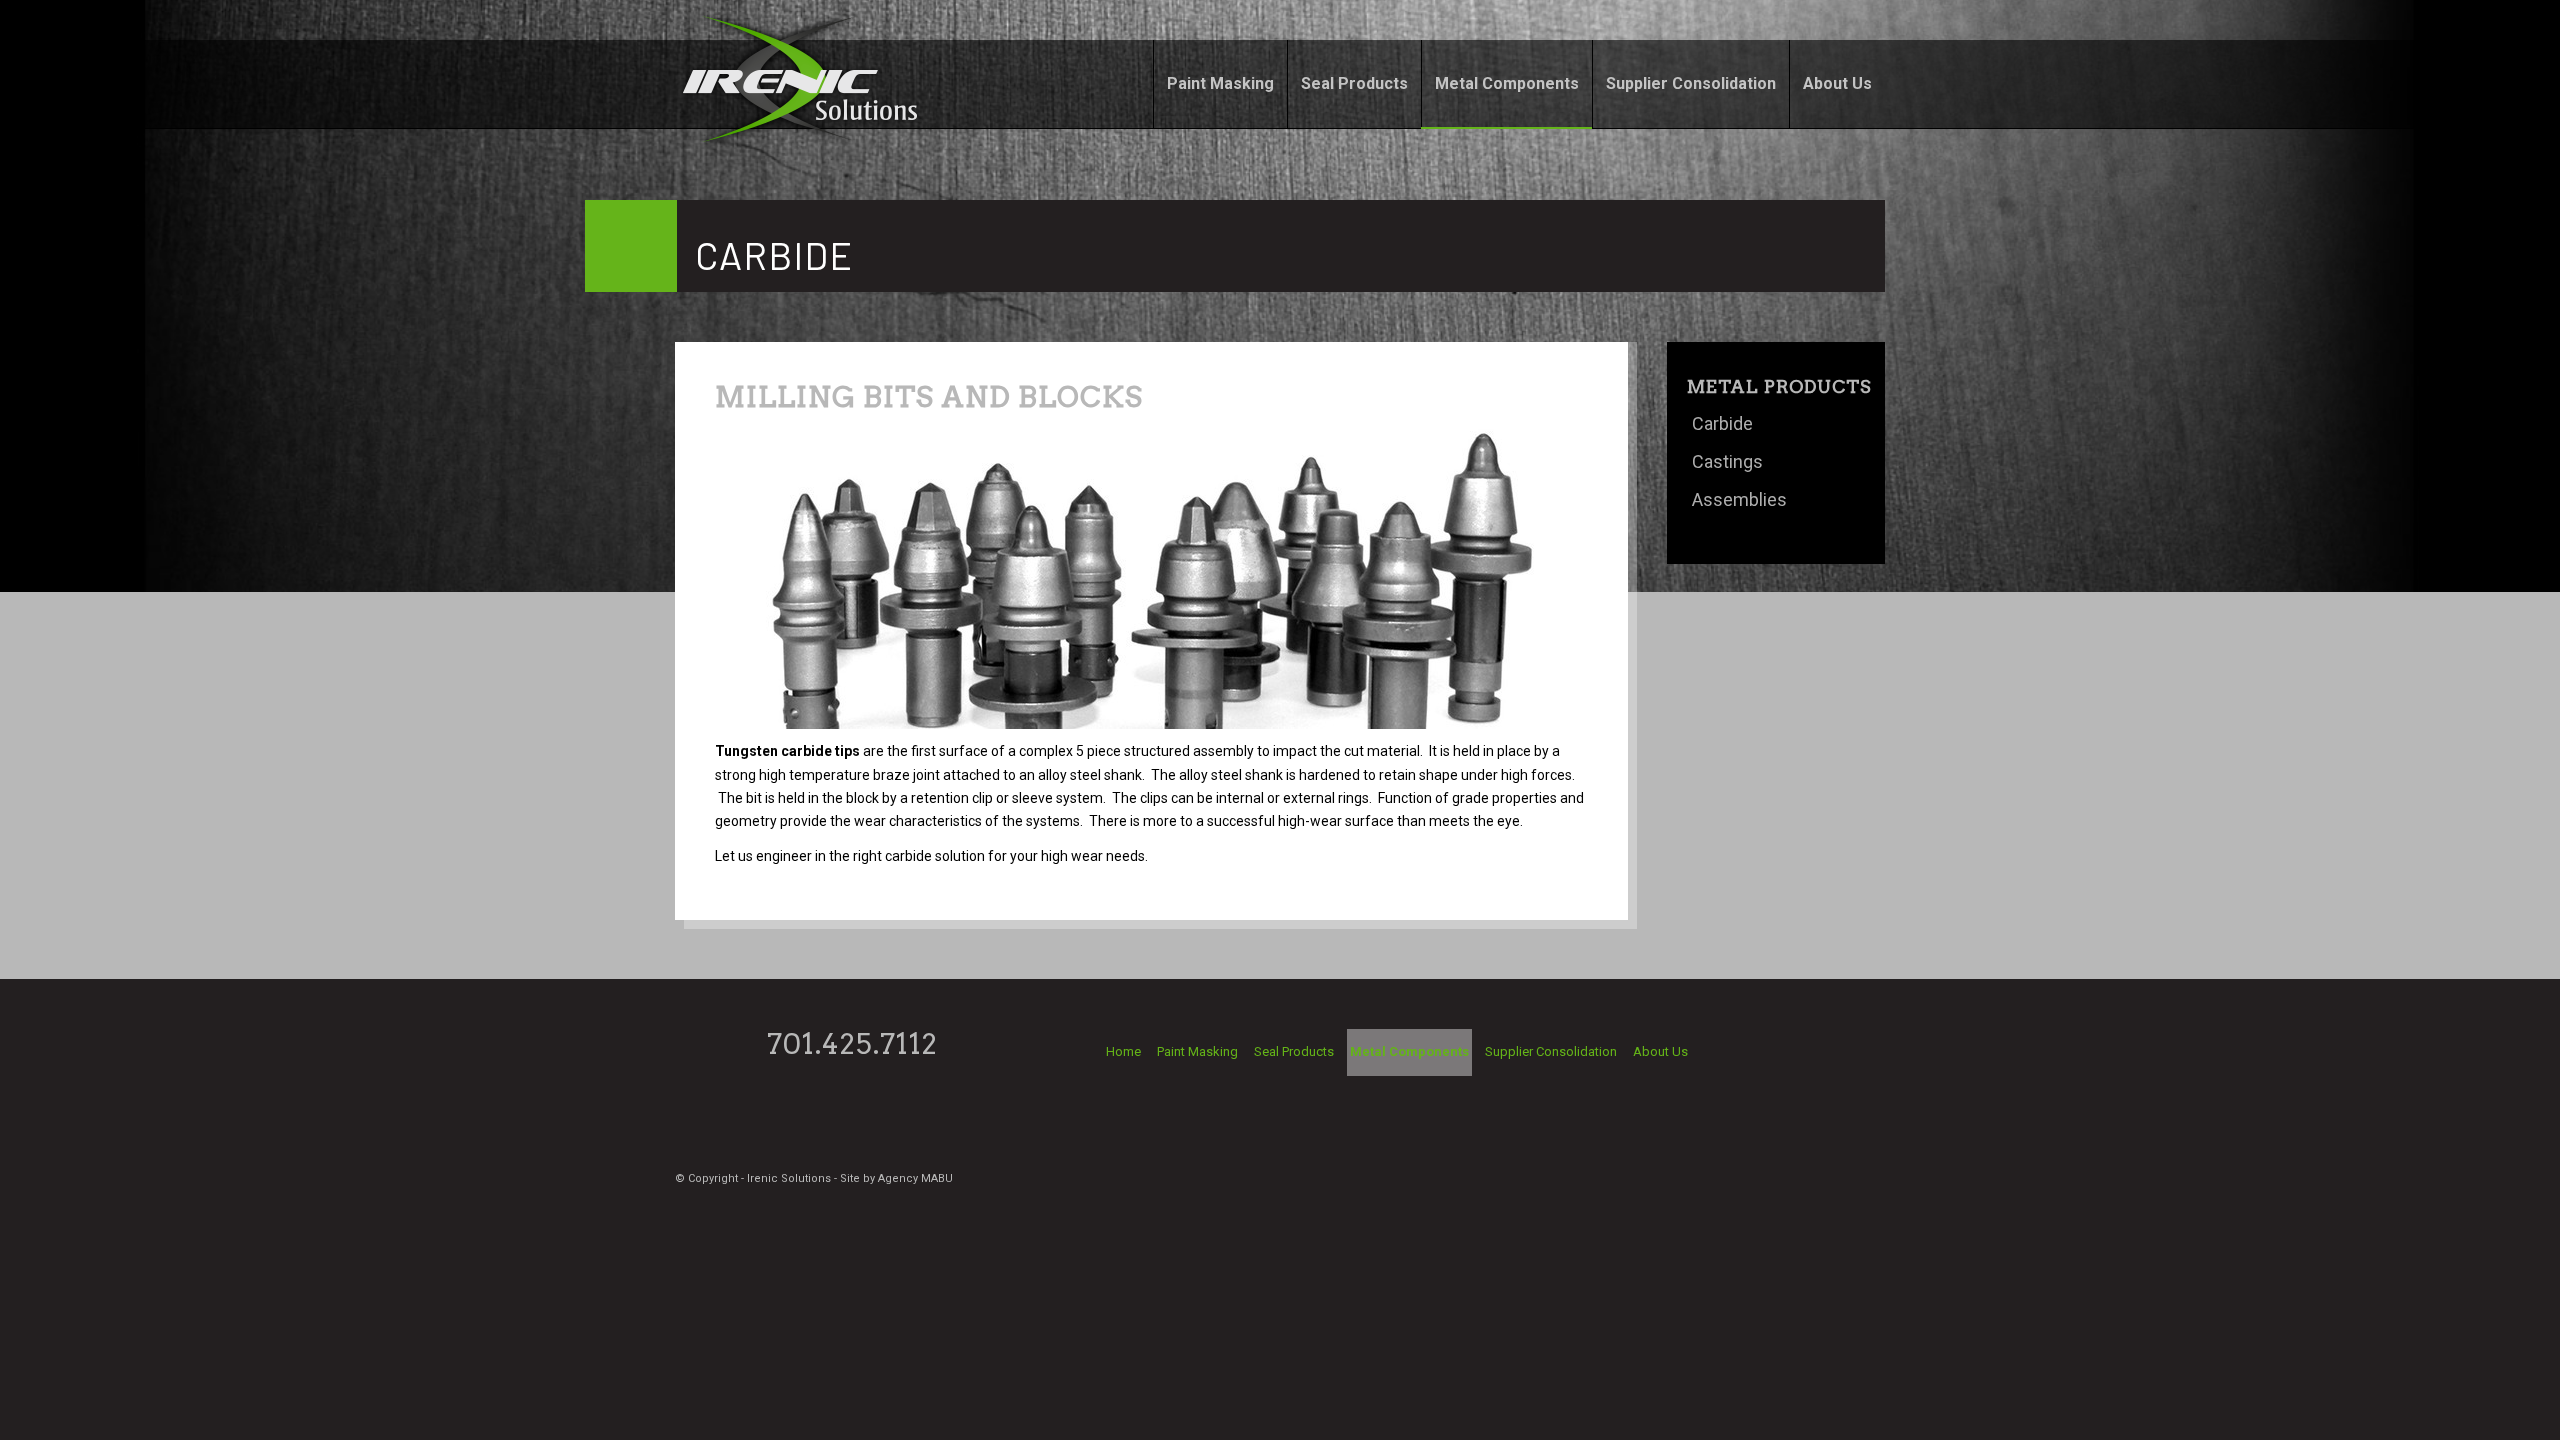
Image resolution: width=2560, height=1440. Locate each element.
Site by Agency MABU (896, 1178)
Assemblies (1739, 499)
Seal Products (1294, 1051)
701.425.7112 (852, 1044)
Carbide (1722, 423)
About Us (1660, 1051)
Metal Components (1409, 1051)
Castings (1727, 461)
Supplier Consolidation (1551, 1051)
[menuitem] (1220, 84)
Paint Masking (1197, 1051)
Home (1123, 1051)
